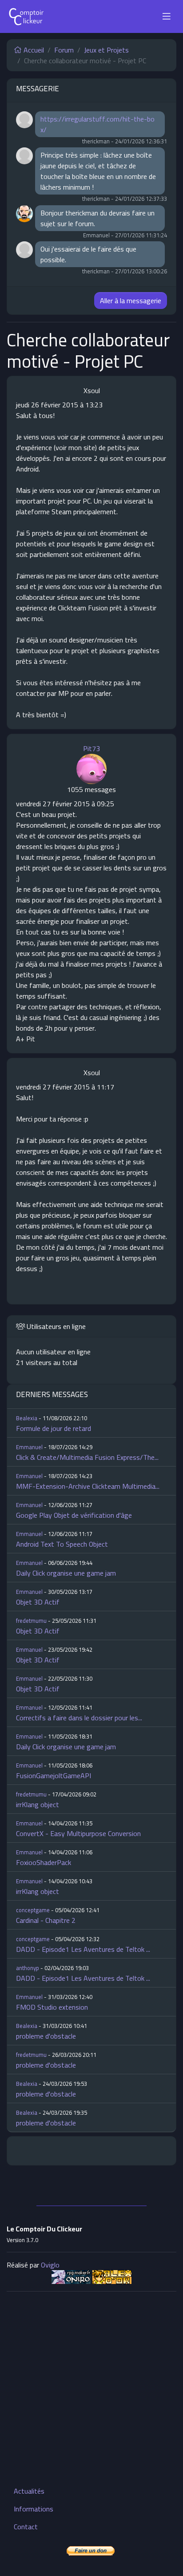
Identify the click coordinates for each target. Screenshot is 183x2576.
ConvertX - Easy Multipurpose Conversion (78, 1833)
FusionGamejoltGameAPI (54, 1776)
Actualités (29, 2491)
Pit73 (91, 748)
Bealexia (27, 1418)
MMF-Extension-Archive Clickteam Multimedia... (88, 1486)
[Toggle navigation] (167, 16)
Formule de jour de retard (54, 1428)
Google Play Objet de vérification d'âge (74, 1515)
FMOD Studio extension (52, 2007)
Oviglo (50, 2265)
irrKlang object (38, 1804)
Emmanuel (29, 1447)
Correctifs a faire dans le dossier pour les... (79, 1718)
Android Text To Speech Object (62, 1544)
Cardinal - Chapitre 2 (46, 1920)
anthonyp (28, 1968)
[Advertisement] (91, 2390)
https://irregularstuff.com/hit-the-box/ (97, 124)
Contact (26, 2527)
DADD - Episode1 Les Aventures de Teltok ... (83, 1949)
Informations (34, 2509)
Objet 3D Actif (38, 1602)
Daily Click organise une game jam (66, 1573)
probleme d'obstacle (46, 2036)
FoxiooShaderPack (44, 1862)
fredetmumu (31, 1621)
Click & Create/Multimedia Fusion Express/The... (87, 1457)
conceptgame (33, 1910)
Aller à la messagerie (131, 301)
